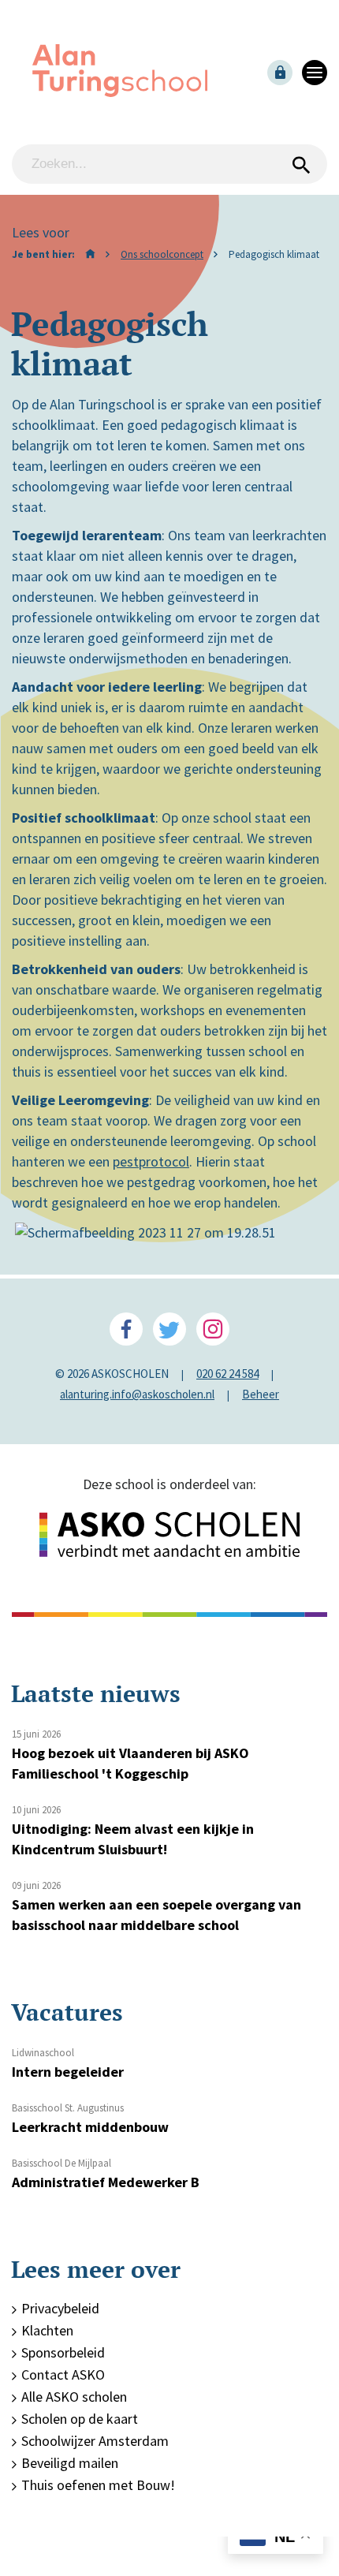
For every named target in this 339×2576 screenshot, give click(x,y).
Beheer (261, 1394)
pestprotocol (151, 1161)
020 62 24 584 (227, 1374)
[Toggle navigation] (315, 73)
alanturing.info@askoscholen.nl (137, 1394)
